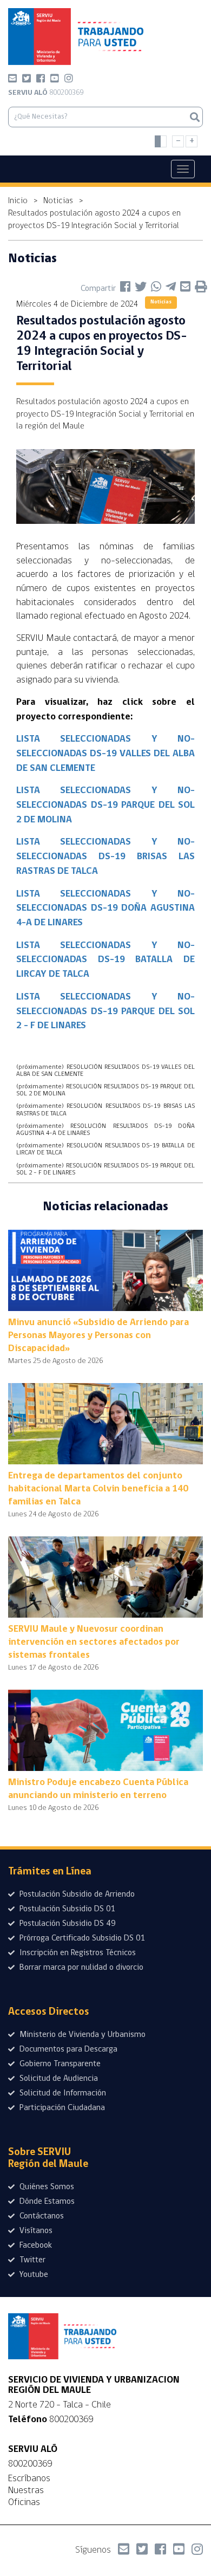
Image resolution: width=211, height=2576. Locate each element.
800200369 (46, 93)
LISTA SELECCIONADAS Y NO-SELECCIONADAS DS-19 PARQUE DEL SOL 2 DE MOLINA (105, 805)
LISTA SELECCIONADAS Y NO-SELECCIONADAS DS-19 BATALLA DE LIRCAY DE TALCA (105, 960)
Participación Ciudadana (61, 2108)
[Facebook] (41, 80)
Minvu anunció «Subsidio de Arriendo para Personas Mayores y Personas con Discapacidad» (98, 1336)
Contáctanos (41, 2216)
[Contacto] (12, 80)
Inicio (18, 201)
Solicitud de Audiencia (58, 2079)
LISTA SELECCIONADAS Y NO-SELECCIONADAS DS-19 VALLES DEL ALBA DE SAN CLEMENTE (105, 754)
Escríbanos (29, 2478)
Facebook (35, 2246)
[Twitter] (27, 80)
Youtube (33, 2275)
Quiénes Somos (46, 2187)
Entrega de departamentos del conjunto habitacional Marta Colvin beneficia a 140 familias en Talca (98, 1489)
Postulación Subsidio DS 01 (67, 1909)
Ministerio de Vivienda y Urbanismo (81, 2035)
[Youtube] (55, 80)
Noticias (58, 201)
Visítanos (35, 2231)
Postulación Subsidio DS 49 (67, 1924)
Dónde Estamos (46, 2202)
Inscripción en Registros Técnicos (77, 1953)
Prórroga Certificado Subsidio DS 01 (81, 1938)
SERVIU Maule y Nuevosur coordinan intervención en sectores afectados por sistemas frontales (94, 1643)
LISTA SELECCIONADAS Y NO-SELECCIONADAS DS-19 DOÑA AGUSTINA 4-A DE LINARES (105, 909)
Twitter (31, 2260)
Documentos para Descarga (67, 2049)
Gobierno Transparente (59, 2064)
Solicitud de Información (62, 2093)
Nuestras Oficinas (26, 2496)
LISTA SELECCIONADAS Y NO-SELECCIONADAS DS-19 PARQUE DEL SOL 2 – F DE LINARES (105, 1012)
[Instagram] (69, 80)
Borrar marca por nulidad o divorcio (80, 1968)
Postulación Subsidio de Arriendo (76, 1894)
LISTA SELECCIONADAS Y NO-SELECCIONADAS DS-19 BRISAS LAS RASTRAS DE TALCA (105, 857)
